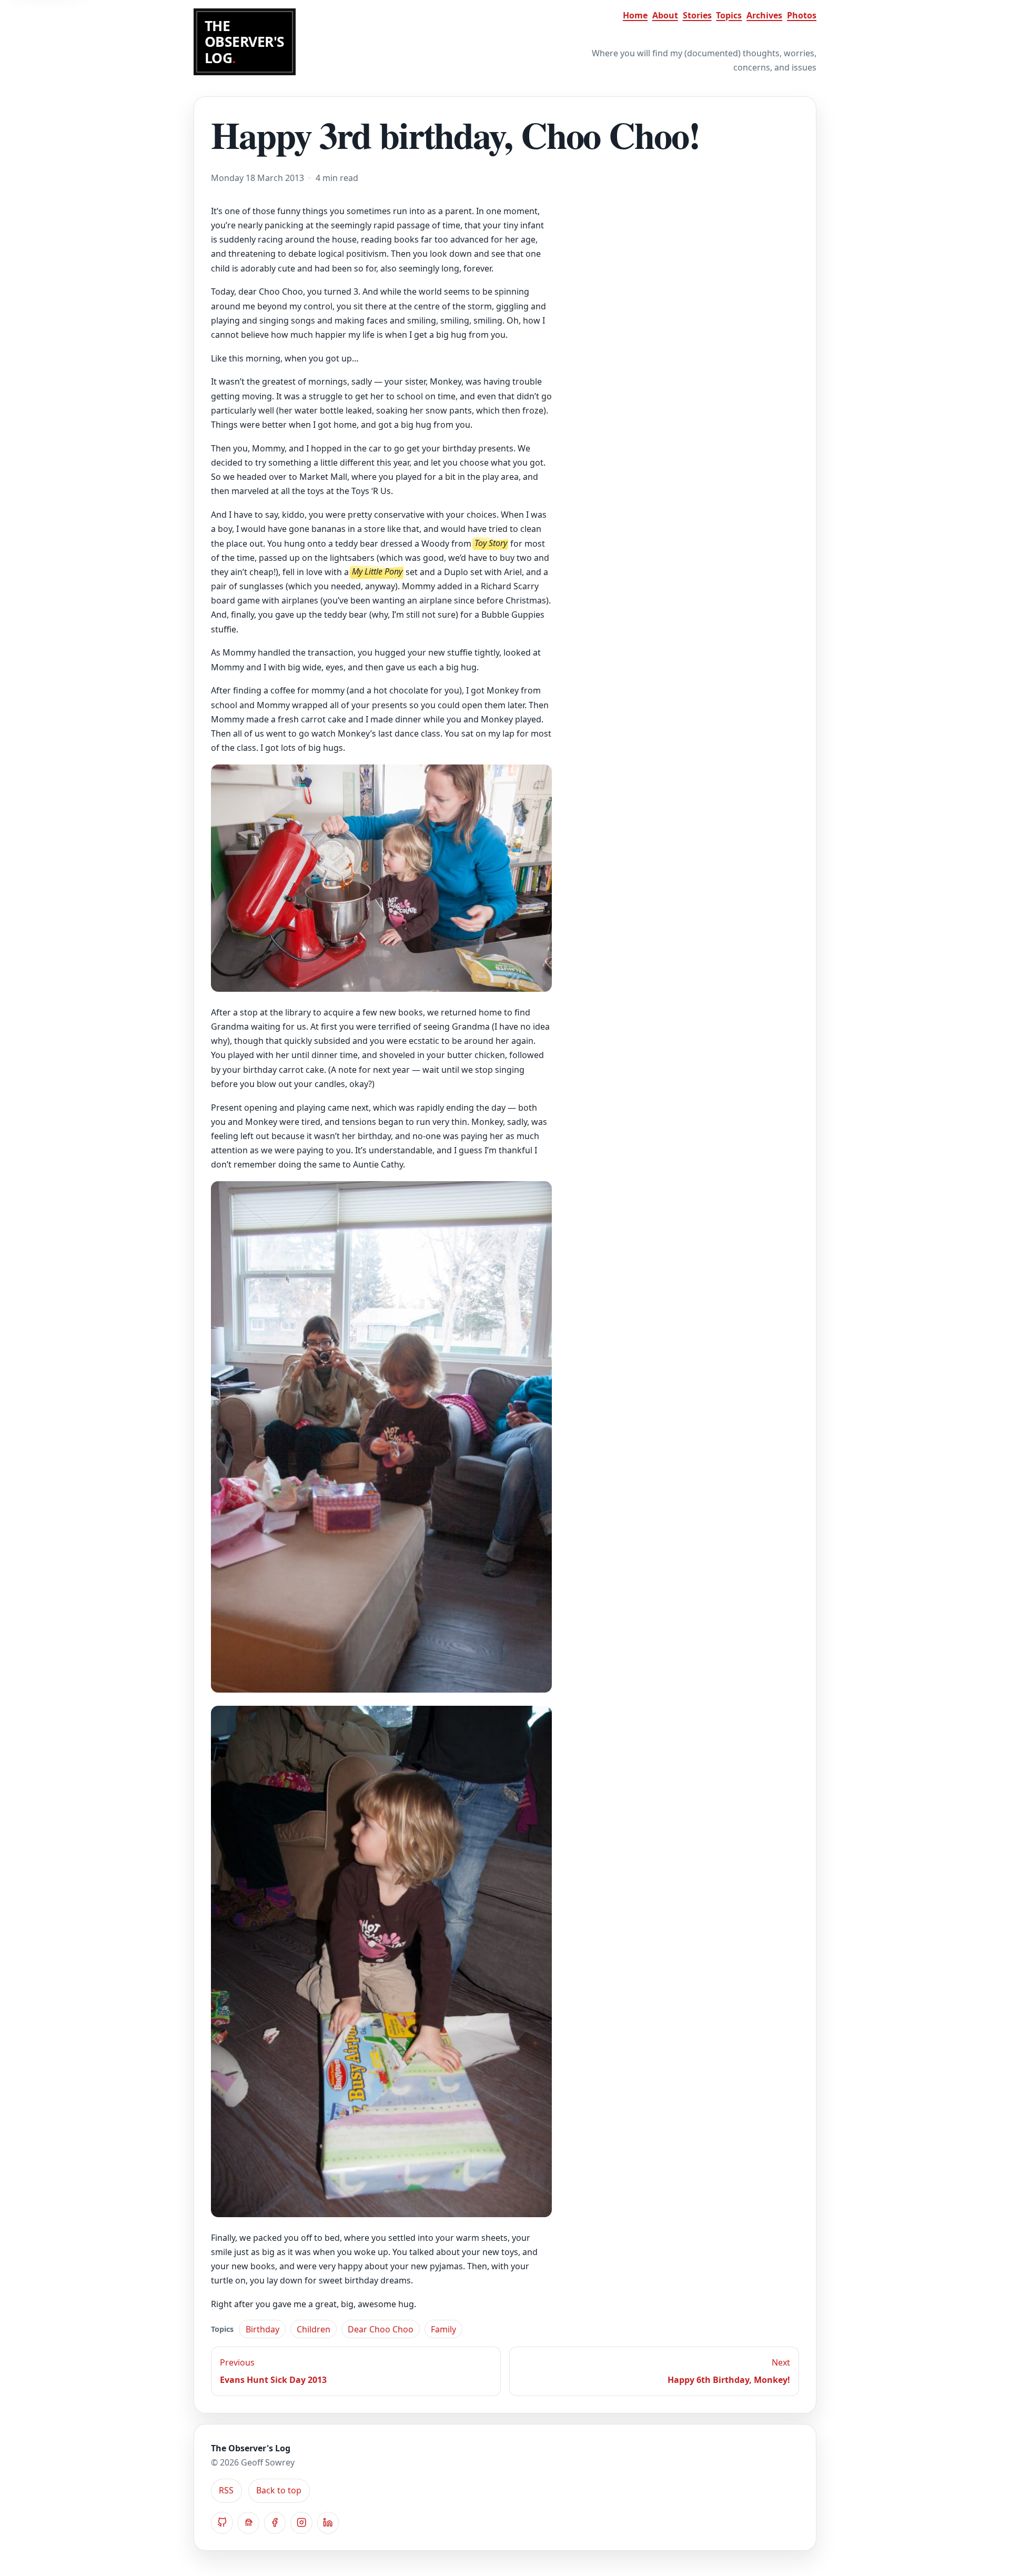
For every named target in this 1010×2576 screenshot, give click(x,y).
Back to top (279, 2491)
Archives (764, 15)
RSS (226, 2491)
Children (314, 2329)
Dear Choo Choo (381, 2329)
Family (443, 2329)
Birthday (262, 2329)
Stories (697, 15)
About (665, 15)
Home (635, 15)
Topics (729, 15)
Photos (802, 15)
